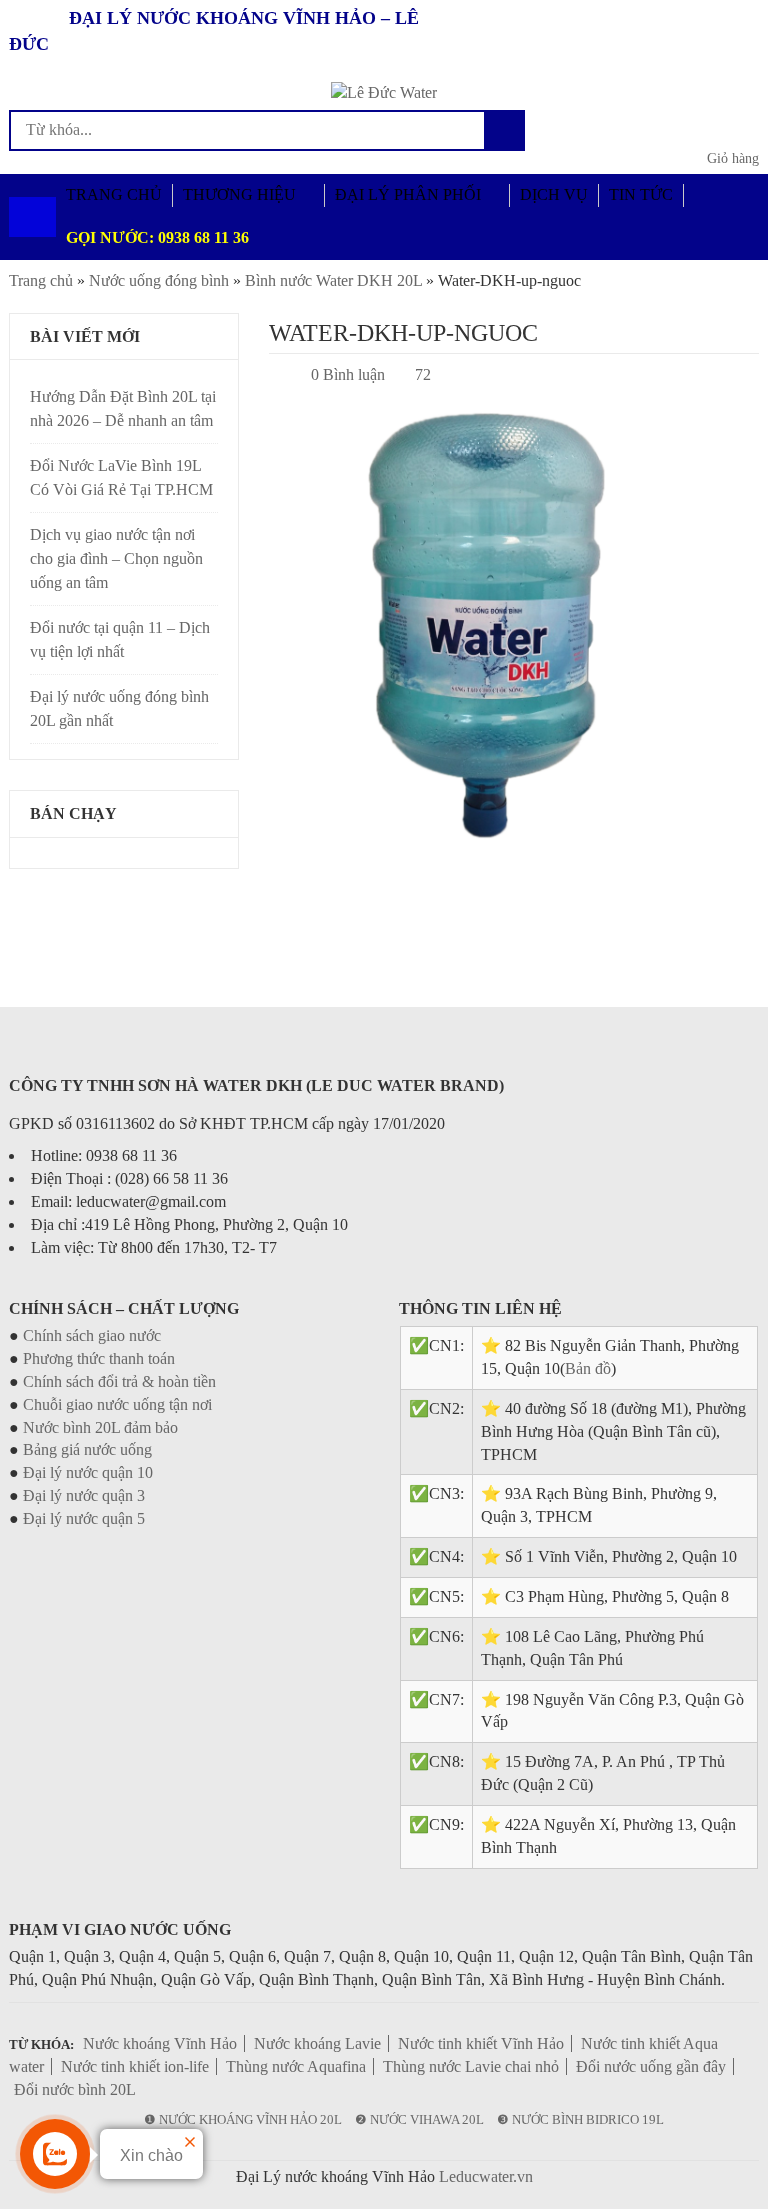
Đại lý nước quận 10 (88, 1472)
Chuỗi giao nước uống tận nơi (117, 1404)
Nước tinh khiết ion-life (135, 2066)
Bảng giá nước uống (87, 1449)
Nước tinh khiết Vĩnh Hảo (481, 2043)
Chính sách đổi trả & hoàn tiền (119, 1381)
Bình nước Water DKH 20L (333, 280)
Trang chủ (41, 280)
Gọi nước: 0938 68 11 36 (157, 237)
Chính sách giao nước (92, 1335)
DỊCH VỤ (554, 194)
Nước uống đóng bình (159, 280)
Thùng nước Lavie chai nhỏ (471, 2066)
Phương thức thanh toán (99, 1358)
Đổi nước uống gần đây (651, 2066)
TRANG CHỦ (114, 194)
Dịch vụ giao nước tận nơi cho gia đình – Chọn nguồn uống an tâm (116, 558)
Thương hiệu (239, 194)
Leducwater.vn (486, 2176)
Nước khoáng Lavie (317, 2043)
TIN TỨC (641, 194)
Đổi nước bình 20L (75, 2089)
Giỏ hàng (733, 158)
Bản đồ (588, 1368)
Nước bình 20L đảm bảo (100, 1427)
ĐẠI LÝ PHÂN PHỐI (408, 194)
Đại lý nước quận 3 (84, 1495)
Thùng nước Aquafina (296, 2066)
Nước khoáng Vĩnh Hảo (160, 2043)
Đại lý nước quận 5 (84, 1518)
